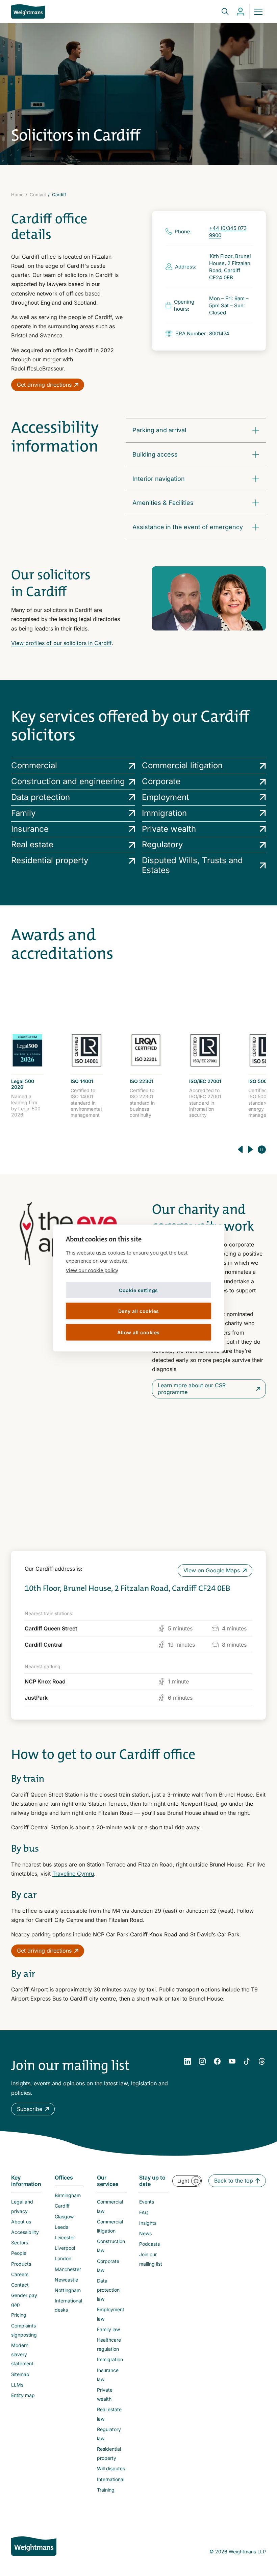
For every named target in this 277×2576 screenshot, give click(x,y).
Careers (20, 2274)
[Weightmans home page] (34, 2546)
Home (17, 195)
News (145, 2233)
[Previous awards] (240, 1150)
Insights (148, 2223)
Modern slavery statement (22, 2354)
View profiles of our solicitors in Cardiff (61, 643)
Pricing (19, 2315)
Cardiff (62, 2206)
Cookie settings (138, 1290)
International (111, 2479)
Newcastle (66, 2280)
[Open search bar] (221, 11)
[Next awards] (250, 1150)
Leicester (65, 2237)
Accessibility (25, 2232)
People (19, 2253)
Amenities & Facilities (163, 503)
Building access (155, 454)
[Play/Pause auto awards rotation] (262, 1150)
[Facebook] (217, 2061)
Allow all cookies (138, 1332)
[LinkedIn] (187, 2061)
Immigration (110, 2359)
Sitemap (20, 2374)
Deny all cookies (139, 1311)
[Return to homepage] (28, 11)
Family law (108, 2329)
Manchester (68, 2269)
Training (106, 2490)
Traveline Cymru (73, 1874)
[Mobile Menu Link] (258, 11)
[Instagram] (202, 2061)
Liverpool (65, 2248)
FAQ (144, 2212)
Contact (38, 195)
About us (21, 2222)
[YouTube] (232, 2061)
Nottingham (68, 2290)
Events (147, 2202)
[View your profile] (241, 12)
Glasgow (64, 2217)
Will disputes (111, 2468)
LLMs (17, 2385)
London (63, 2258)
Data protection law (108, 2290)
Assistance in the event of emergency (188, 527)
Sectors (20, 2243)
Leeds (61, 2227)
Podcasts (149, 2244)
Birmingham (68, 2195)
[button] (33, 2109)
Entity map (23, 2395)
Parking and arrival (159, 430)
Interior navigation (159, 479)
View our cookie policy (92, 1270)
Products (21, 2264)
